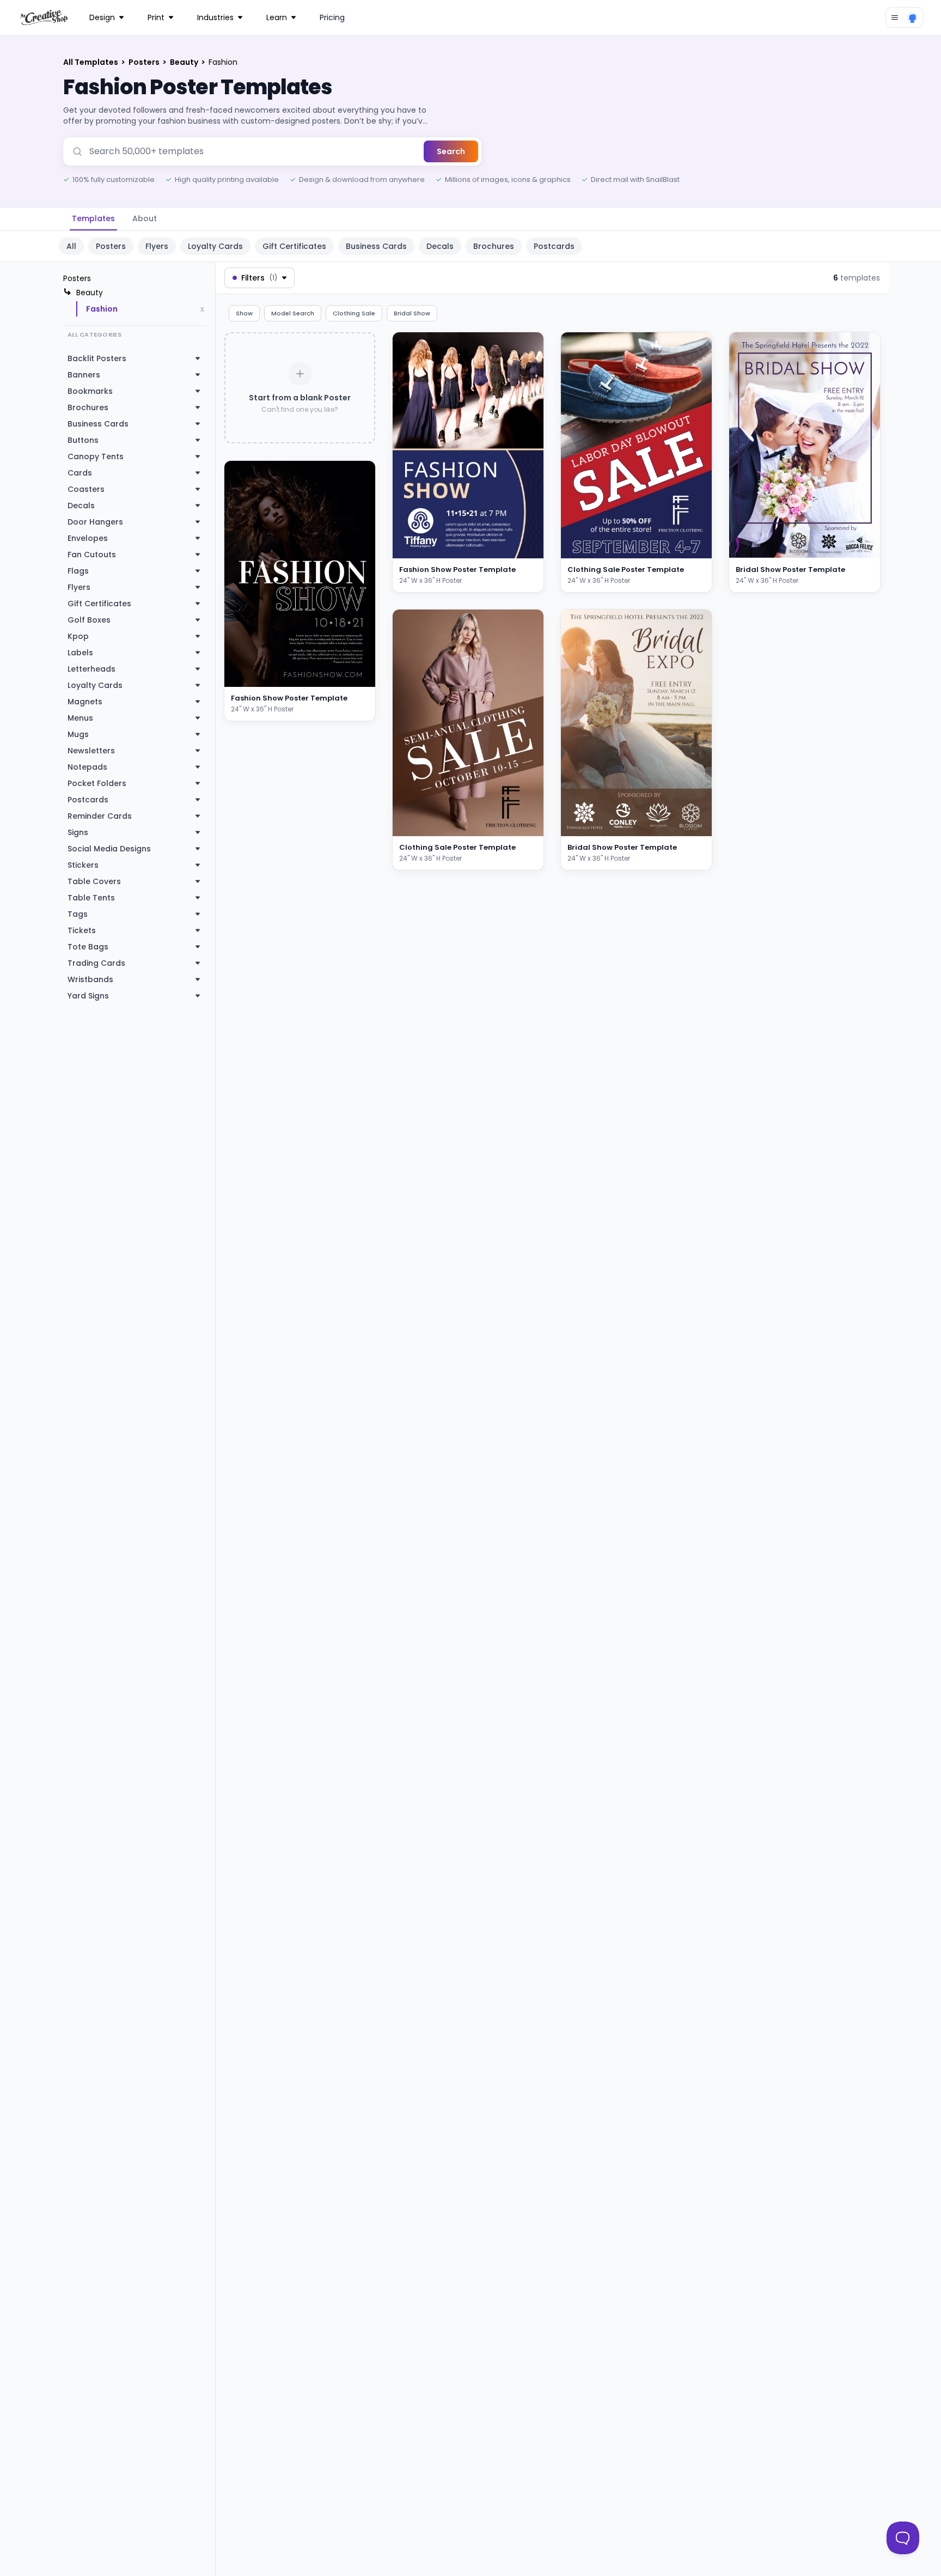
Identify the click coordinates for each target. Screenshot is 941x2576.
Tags (78, 914)
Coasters (86, 489)
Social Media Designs (109, 849)
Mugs (78, 734)
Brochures (494, 246)
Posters (145, 62)
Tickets (82, 930)
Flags (78, 571)
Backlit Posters (97, 358)
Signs (78, 832)
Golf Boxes (89, 620)
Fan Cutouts (92, 555)
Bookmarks (90, 391)
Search (451, 151)
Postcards (554, 246)
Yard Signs (88, 996)
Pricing (332, 17)
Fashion (102, 309)
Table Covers (94, 881)
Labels (80, 653)
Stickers (83, 865)
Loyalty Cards (215, 246)
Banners (84, 375)
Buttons (83, 440)
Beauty (185, 62)
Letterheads (91, 669)
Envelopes (88, 538)
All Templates (91, 62)
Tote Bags (88, 947)
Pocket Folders (97, 783)
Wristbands (90, 979)
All (71, 246)
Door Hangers (95, 522)
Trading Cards (96, 963)
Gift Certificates (294, 246)
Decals (440, 246)
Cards (80, 473)
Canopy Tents (96, 456)
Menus (80, 718)
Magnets (85, 702)
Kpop (78, 636)
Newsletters (91, 751)
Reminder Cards (100, 816)
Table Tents (91, 898)
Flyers (157, 246)
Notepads (87, 767)
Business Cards (376, 246)
